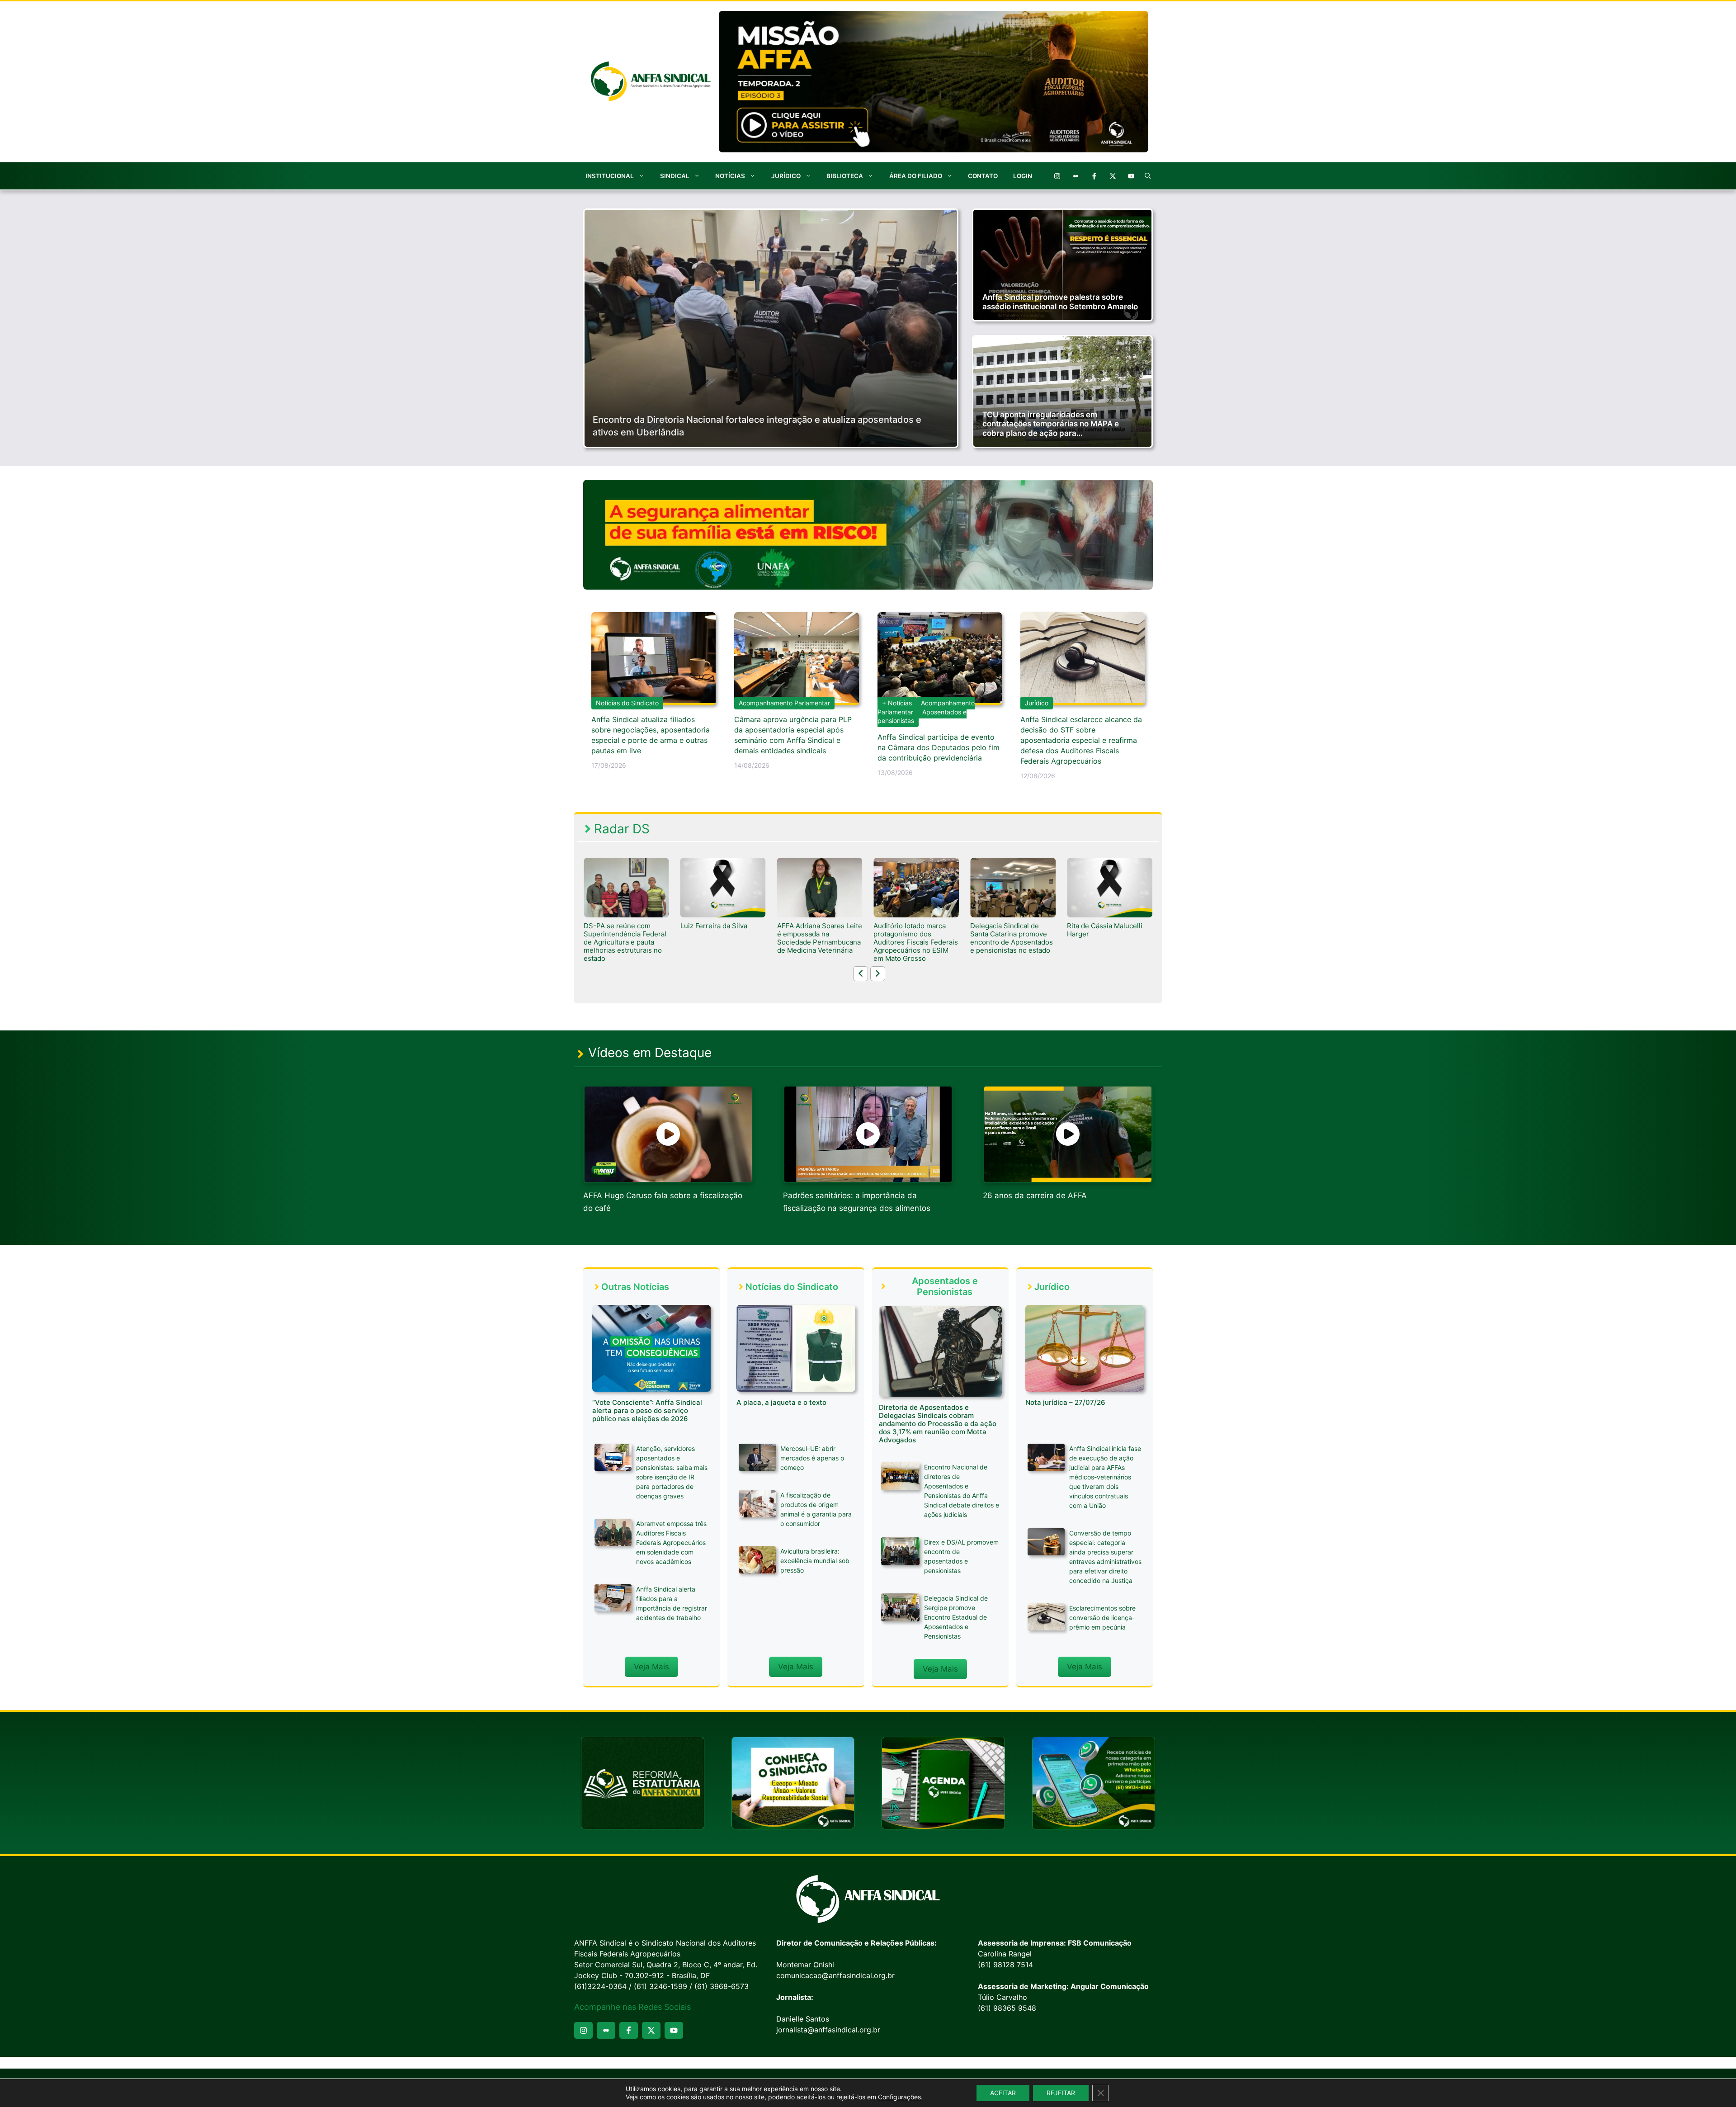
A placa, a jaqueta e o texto (781, 1402)
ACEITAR (1003, 2093)
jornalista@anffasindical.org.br (828, 2030)
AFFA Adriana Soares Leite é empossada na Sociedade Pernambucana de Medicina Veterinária (626, 938)
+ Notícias (897, 703)
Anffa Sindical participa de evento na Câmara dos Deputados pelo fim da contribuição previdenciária (939, 747)
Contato (983, 176)
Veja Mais (651, 1667)
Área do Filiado (916, 176)
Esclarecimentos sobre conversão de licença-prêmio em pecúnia (1102, 1618)
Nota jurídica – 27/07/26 (1065, 1402)
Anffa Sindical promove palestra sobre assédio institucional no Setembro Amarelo (1060, 302)
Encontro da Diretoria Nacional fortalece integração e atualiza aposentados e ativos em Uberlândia (757, 426)
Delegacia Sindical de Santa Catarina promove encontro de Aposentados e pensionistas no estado (818, 938)
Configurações (899, 2097)
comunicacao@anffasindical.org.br (835, 1975)
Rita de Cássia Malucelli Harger (911, 930)
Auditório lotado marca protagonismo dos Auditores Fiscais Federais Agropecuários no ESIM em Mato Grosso (723, 942)
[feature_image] (626, 887)
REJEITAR (1061, 2093)
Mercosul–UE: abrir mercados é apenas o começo (812, 1458)
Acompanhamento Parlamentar (784, 703)
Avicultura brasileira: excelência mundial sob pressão (815, 1561)
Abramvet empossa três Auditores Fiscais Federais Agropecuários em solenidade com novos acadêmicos (671, 1542)
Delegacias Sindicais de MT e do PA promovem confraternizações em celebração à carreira (1105, 938)
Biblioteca (845, 176)
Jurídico (786, 176)
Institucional (610, 176)
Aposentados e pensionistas (922, 716)
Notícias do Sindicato (627, 703)
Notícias (730, 176)
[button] (1148, 176)
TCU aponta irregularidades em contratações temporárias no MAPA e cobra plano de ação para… (1051, 424)
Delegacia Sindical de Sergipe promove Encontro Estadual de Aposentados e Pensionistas (956, 1617)
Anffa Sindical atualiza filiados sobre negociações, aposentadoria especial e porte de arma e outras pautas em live (651, 735)
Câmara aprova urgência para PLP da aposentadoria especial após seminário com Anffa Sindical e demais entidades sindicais (793, 735)
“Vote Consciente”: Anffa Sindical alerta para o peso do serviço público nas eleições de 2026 (647, 1410)
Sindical (675, 176)
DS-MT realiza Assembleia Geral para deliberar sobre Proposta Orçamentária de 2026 (1013, 938)
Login (1023, 176)
